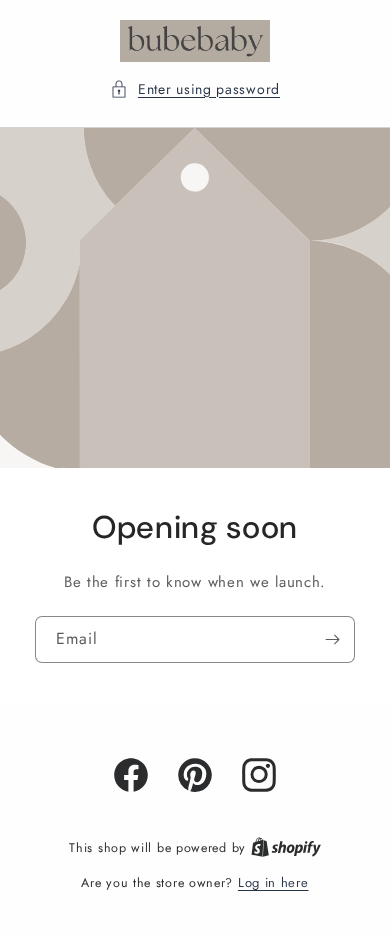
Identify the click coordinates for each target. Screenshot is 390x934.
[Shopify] (286, 847)
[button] (195, 89)
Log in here (273, 882)
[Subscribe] (332, 638)
